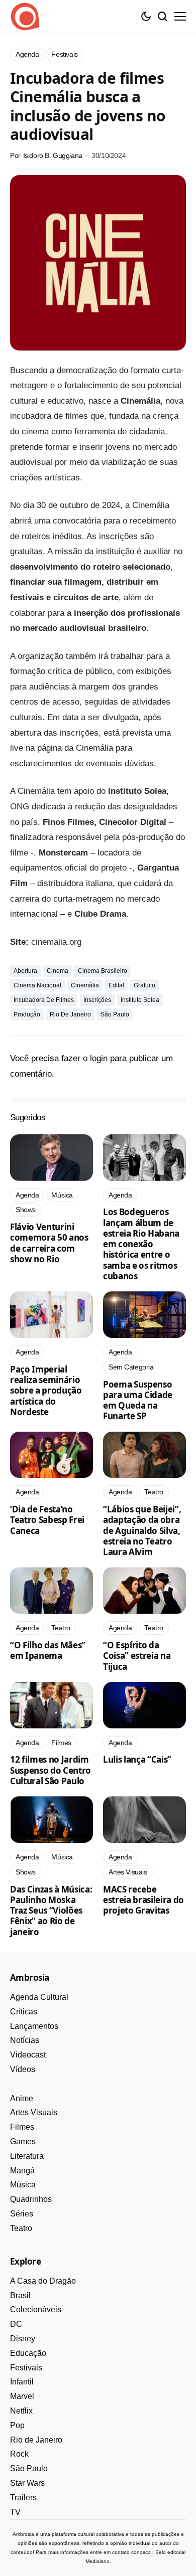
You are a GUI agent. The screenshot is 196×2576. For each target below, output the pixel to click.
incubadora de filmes (44, 1000)
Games (23, 2141)
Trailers (23, 2498)
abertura (25, 971)
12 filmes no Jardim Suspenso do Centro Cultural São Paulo (51, 1770)
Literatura (27, 2156)
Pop (17, 2425)
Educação (28, 2353)
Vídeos (23, 2069)
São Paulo (115, 1014)
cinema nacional (37, 985)
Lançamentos (34, 2026)
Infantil (22, 2382)
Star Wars (27, 2483)
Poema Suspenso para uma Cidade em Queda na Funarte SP (138, 1400)
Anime (22, 2098)
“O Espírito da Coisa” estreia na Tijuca (137, 1656)
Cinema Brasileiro (103, 971)
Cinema (58, 971)
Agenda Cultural (39, 1997)
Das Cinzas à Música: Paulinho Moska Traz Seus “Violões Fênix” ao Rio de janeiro (51, 1911)
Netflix (21, 2411)
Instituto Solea (140, 1000)
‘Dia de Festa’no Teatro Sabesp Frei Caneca (47, 1520)
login (99, 1058)
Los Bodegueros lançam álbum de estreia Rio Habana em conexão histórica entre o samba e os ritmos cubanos (141, 1244)
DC (16, 2324)
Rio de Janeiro (70, 1014)
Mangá (22, 2171)
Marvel (22, 2396)
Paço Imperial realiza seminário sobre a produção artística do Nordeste (46, 1391)
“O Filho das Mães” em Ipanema (48, 1650)
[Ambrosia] (25, 17)
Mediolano (97, 2561)
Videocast (28, 2055)
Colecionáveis (36, 2309)
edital (116, 985)
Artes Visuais (34, 2112)
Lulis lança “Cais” (137, 1759)
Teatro (21, 2228)
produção (27, 1014)
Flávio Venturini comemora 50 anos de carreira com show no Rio (49, 1243)
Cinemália (85, 985)
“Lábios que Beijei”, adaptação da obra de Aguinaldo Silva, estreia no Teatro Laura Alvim (142, 1530)
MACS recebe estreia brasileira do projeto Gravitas (143, 1900)
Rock (19, 2454)
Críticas (24, 2012)
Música (23, 2185)
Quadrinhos (31, 2199)
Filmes (22, 2127)
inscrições (97, 1000)
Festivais (26, 2368)
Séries (22, 2214)
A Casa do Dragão (43, 2281)
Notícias (25, 2040)
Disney (23, 2339)
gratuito (144, 985)
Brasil (20, 2295)
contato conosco (131, 2552)
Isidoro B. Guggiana (53, 155)
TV (15, 2512)
